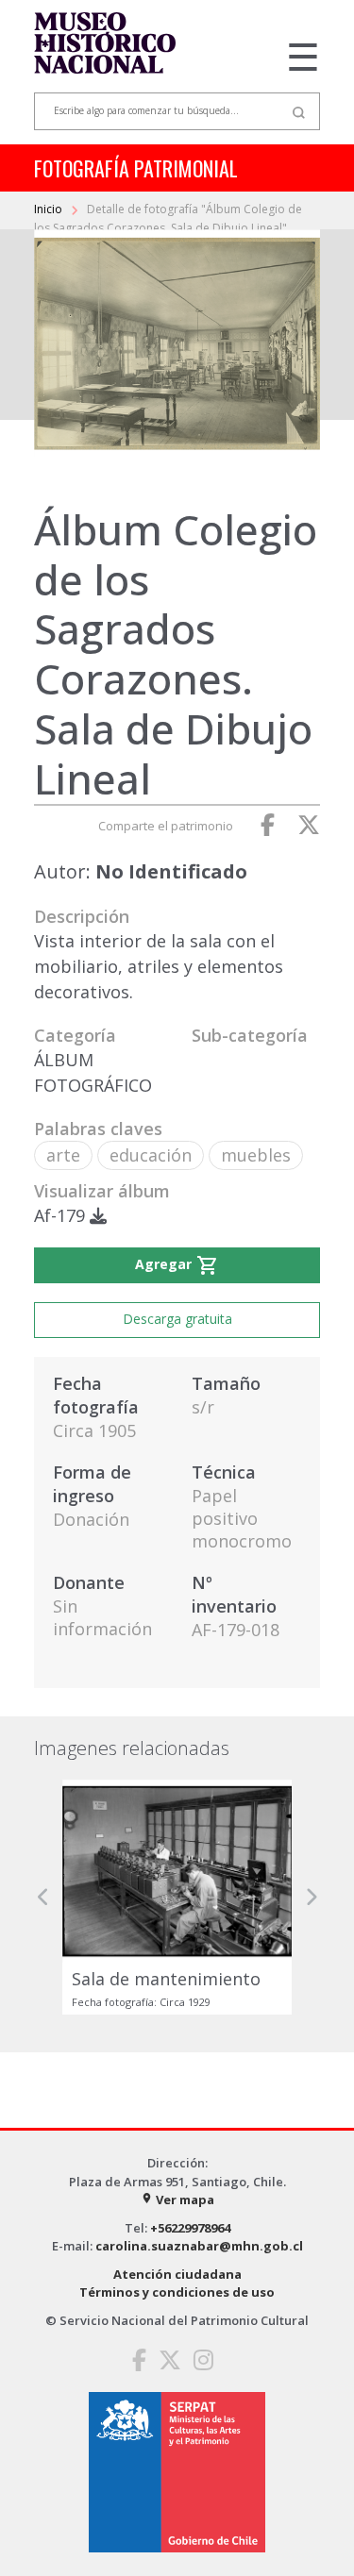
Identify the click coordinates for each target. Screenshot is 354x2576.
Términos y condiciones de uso (177, 2292)
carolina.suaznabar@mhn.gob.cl (199, 2246)
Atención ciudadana (177, 2274)
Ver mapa (177, 2200)
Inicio (50, 209)
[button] (43, 1897)
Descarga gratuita (177, 1319)
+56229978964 (190, 2228)
